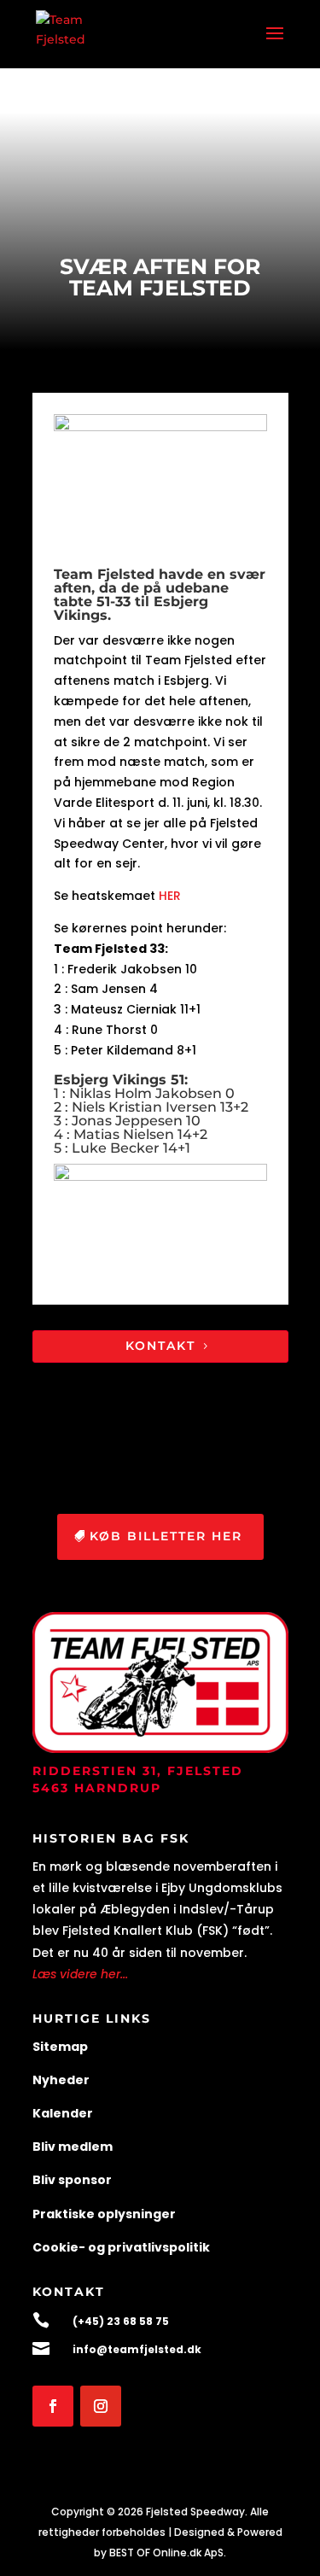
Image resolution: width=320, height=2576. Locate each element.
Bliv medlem (73, 2147)
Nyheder (61, 2080)
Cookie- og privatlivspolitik (121, 2247)
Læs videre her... (80, 1974)
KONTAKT (160, 1346)
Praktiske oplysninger (104, 2214)
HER (170, 896)
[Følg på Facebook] (53, 2406)
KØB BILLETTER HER (166, 1536)
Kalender (63, 2113)
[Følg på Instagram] (101, 2406)
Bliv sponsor (72, 2180)
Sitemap (60, 2047)
